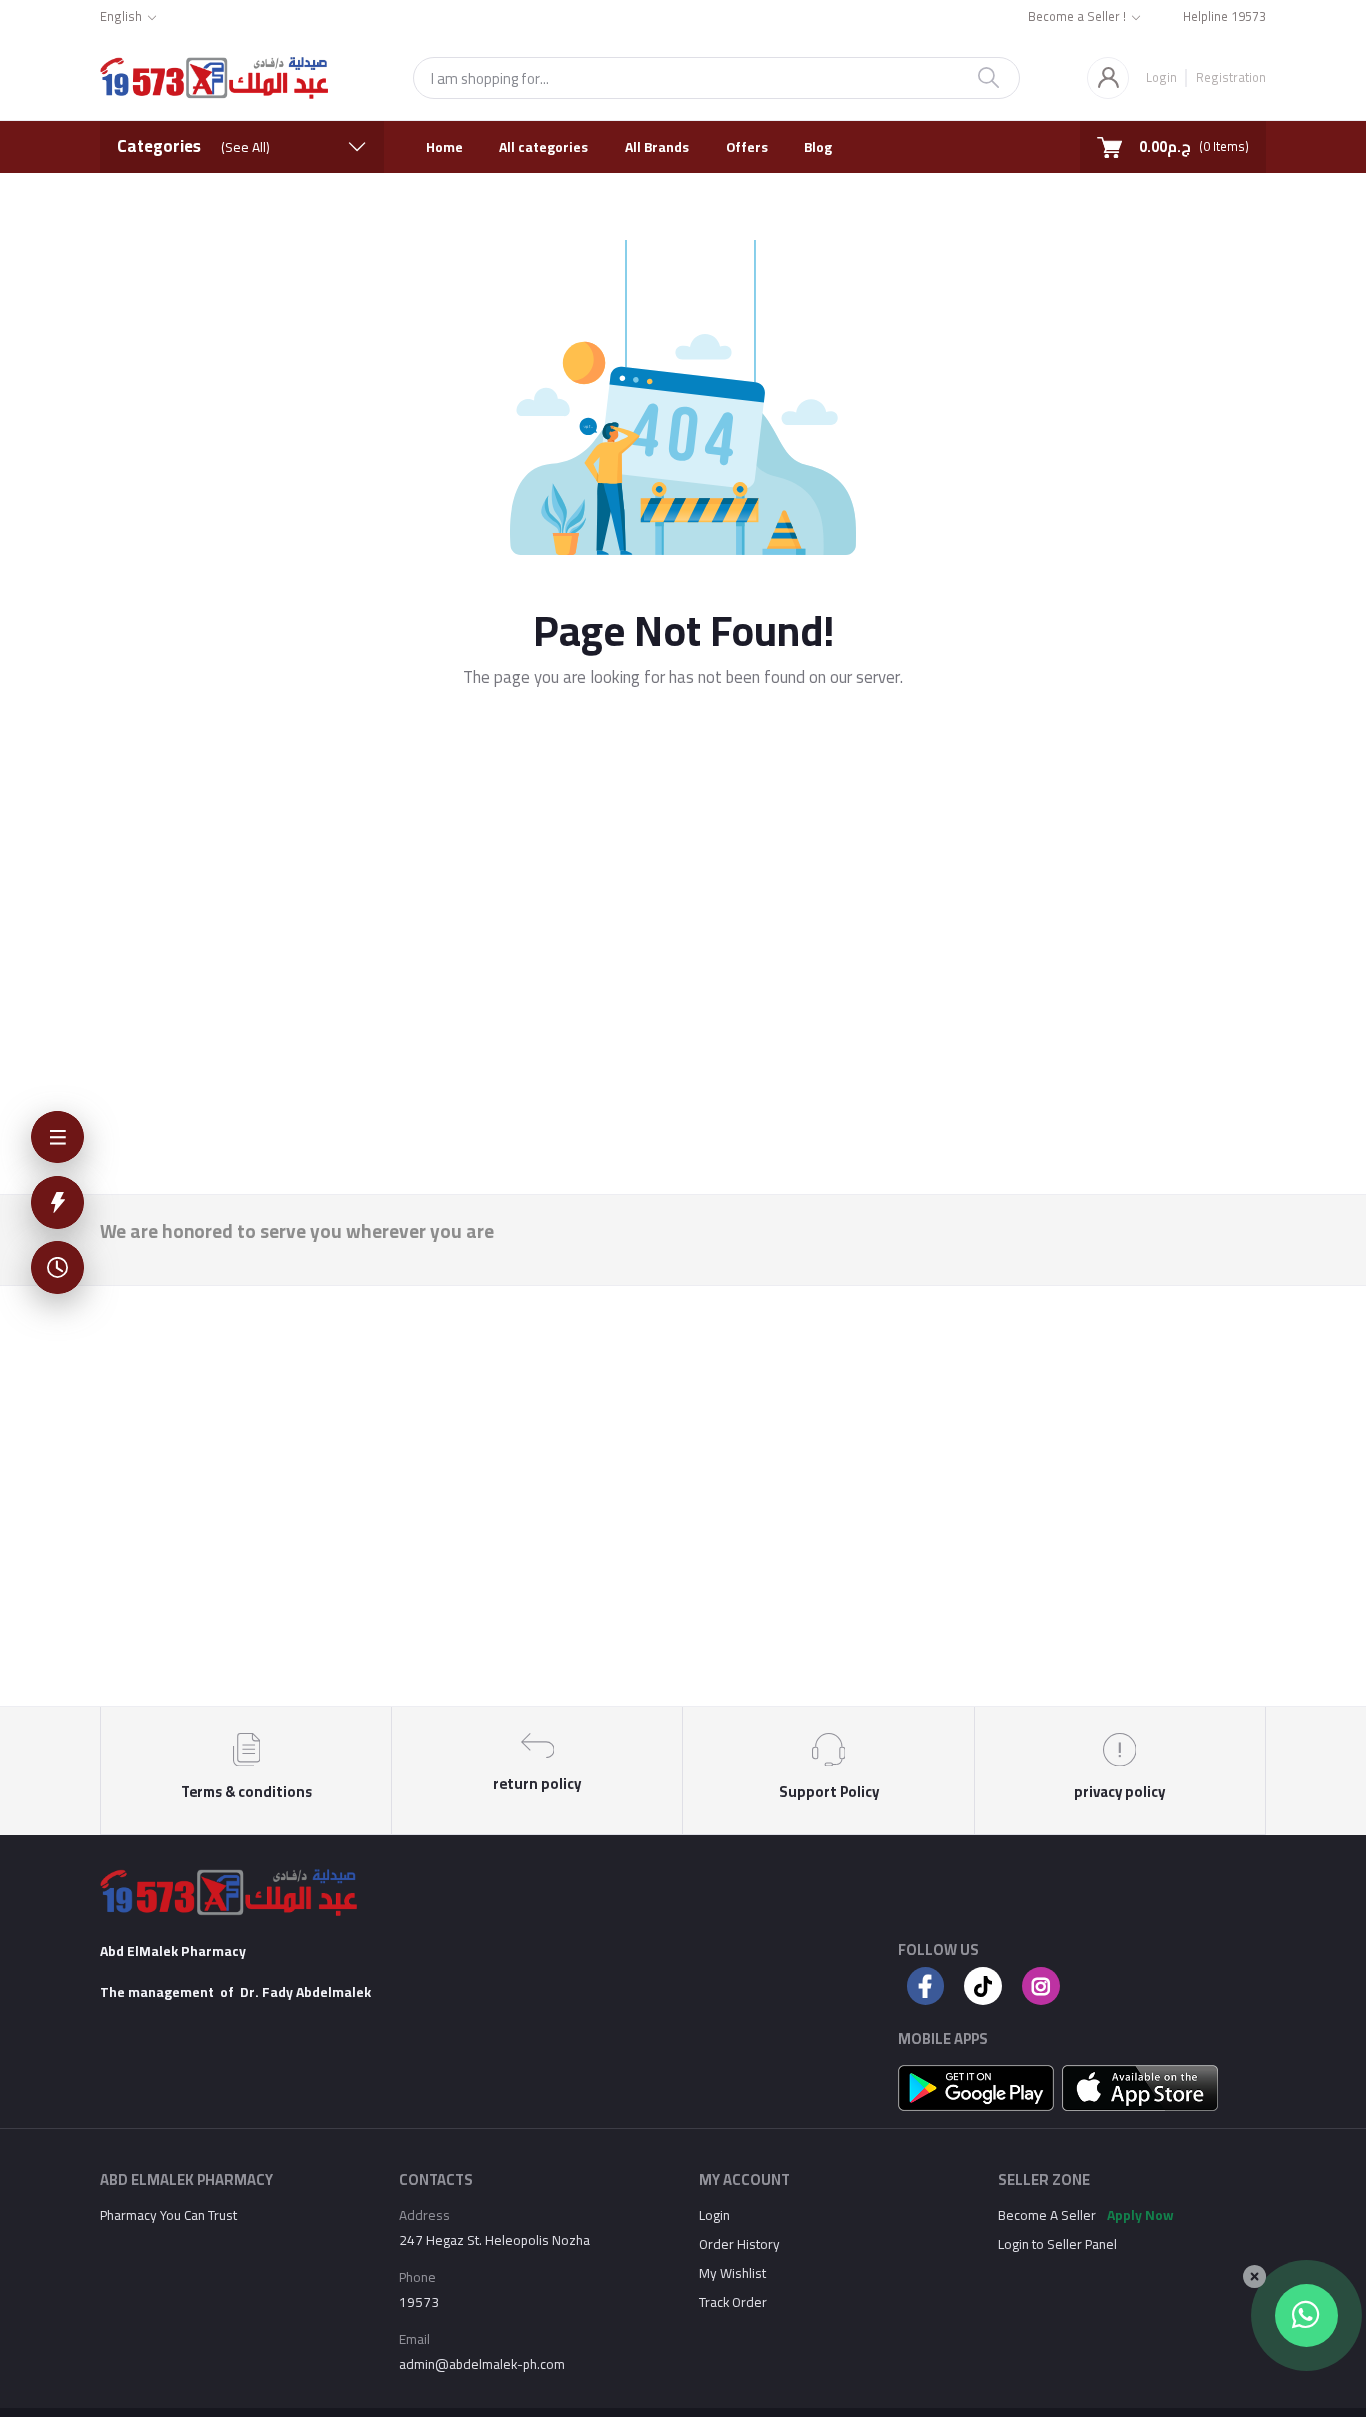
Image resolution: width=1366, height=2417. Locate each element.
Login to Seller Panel (1057, 2244)
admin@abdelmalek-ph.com (482, 2364)
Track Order (733, 2302)
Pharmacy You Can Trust (168, 2215)
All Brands (657, 147)
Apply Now (1140, 2215)
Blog (818, 147)
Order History (739, 2244)
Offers (747, 147)
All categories (543, 147)
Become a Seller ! (1077, 17)
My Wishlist (732, 2273)
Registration (1230, 76)
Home (444, 147)
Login (1161, 77)
